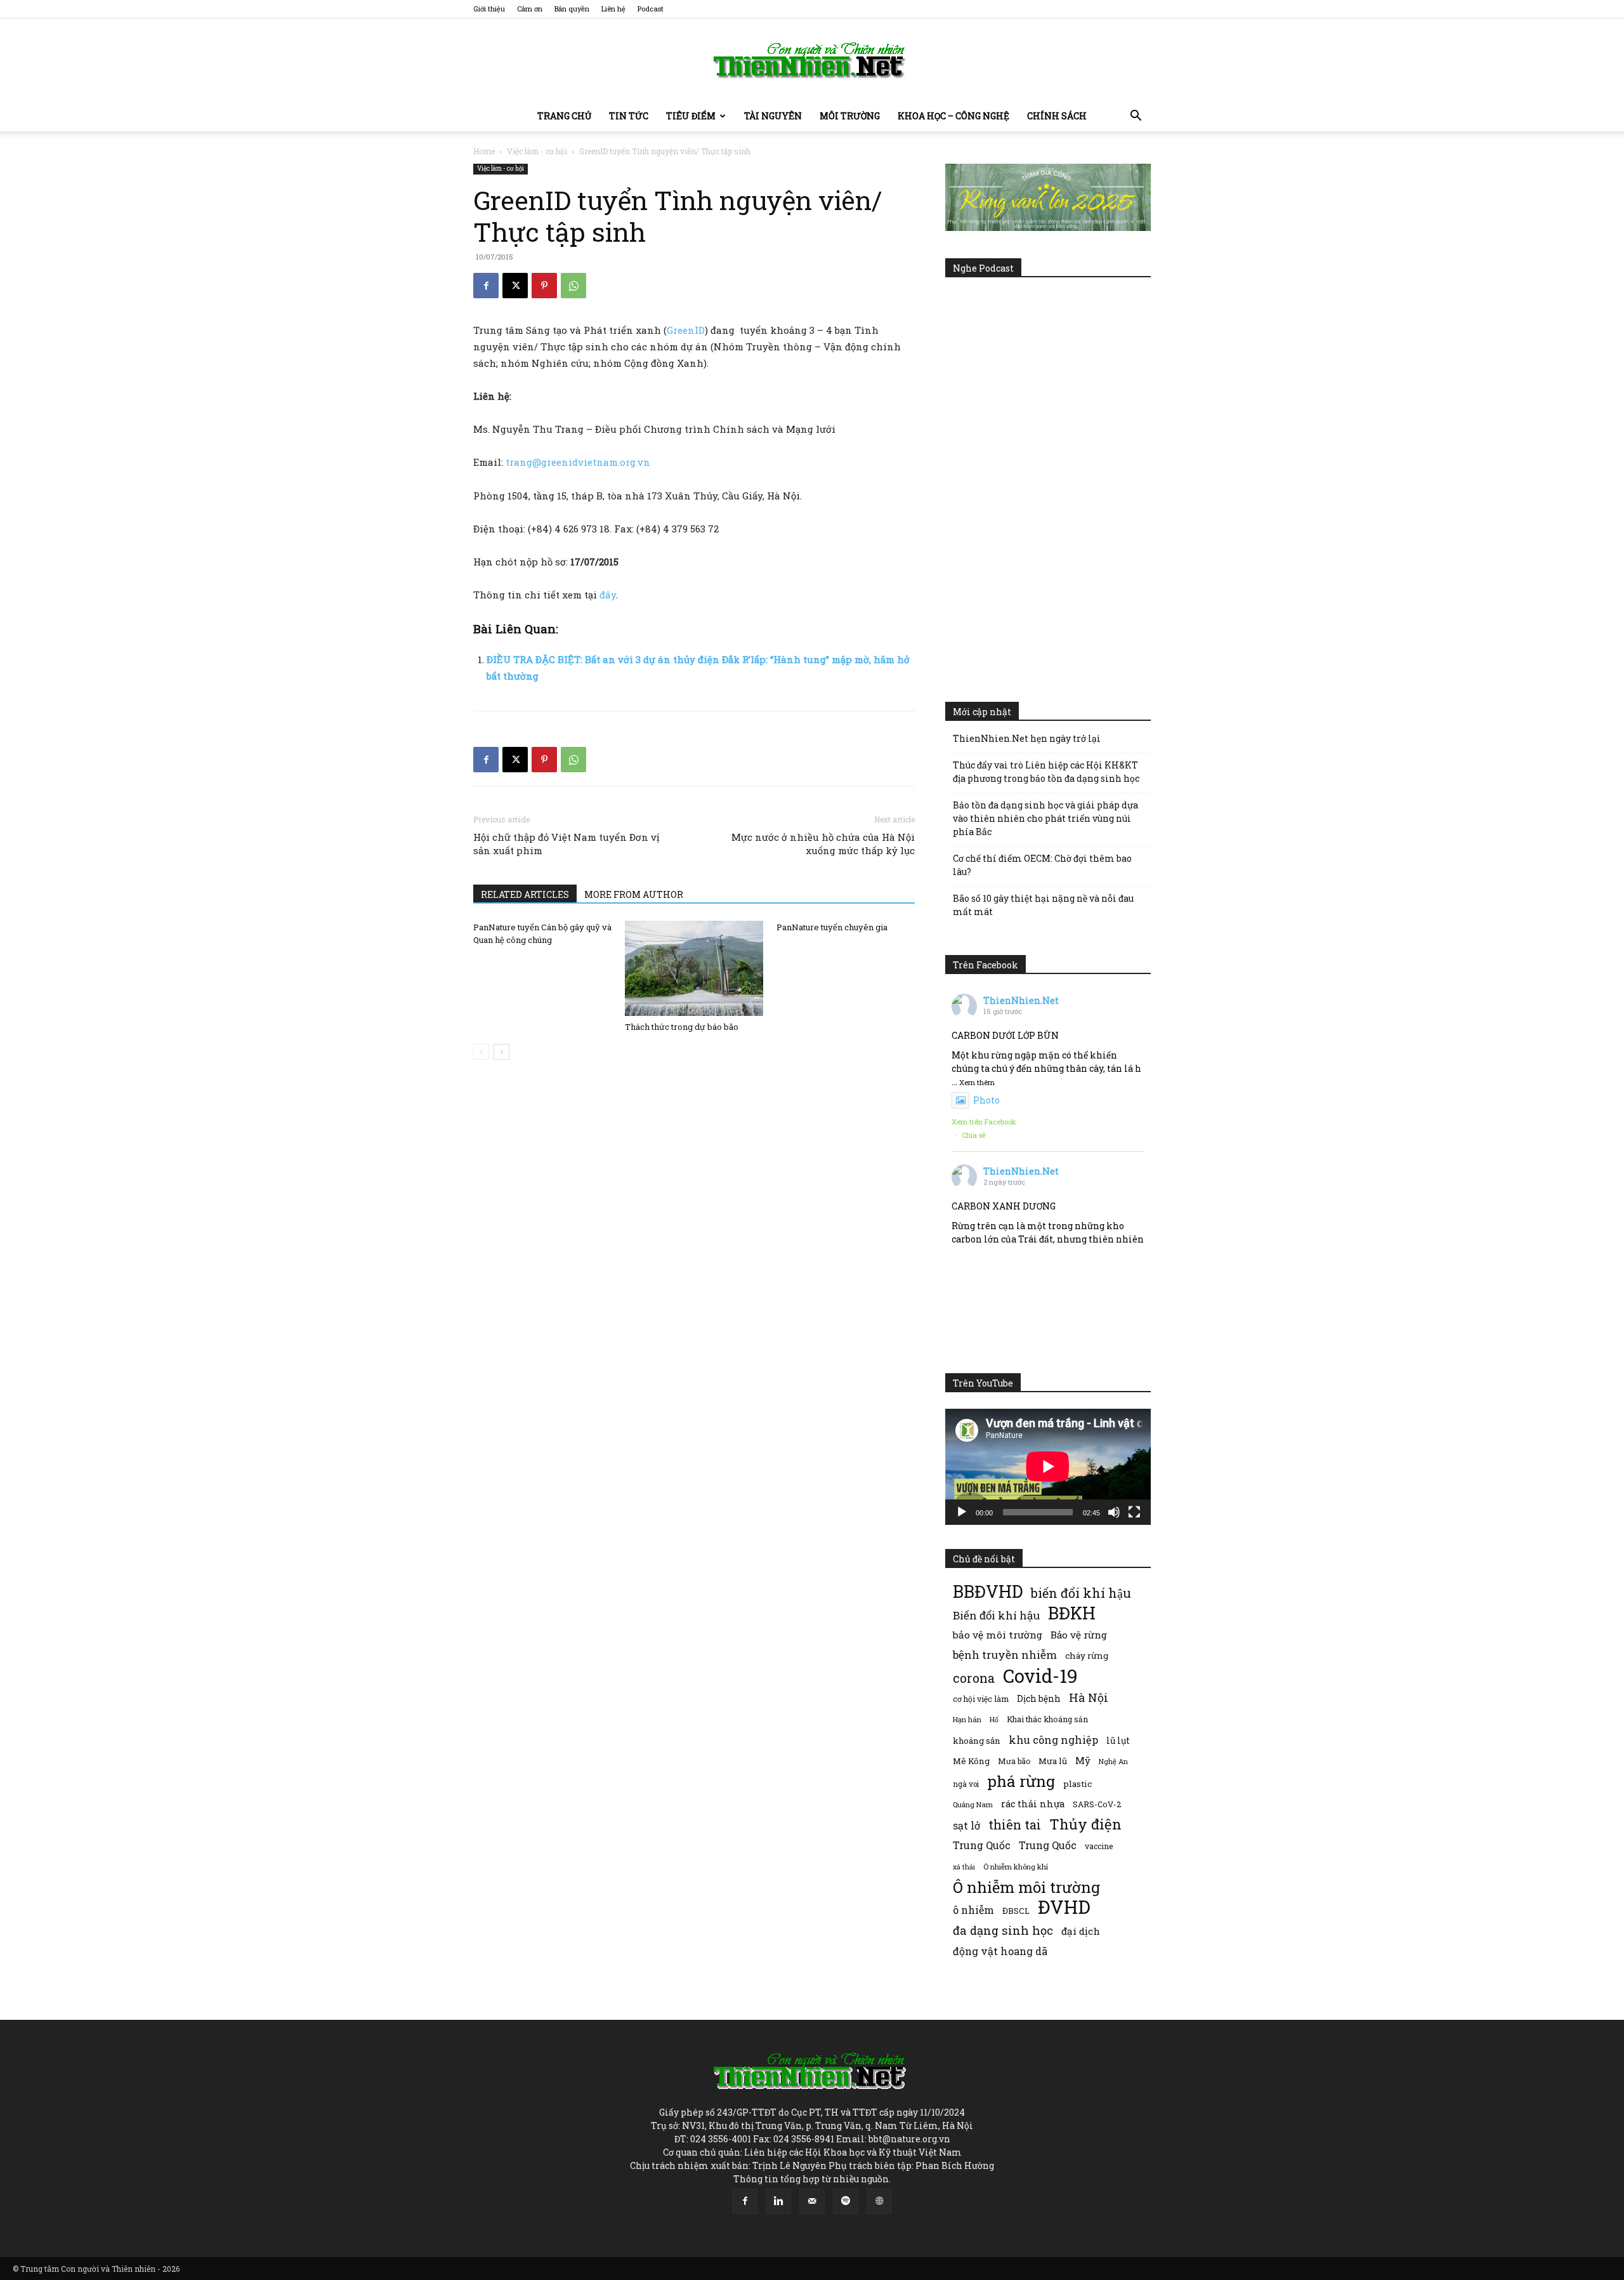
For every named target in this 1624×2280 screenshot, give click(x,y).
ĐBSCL (1016, 1911)
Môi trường (850, 116)
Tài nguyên (773, 116)
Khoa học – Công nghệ (953, 116)
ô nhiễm (973, 1910)
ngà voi (966, 1784)
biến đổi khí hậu (1081, 1593)
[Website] (879, 2201)
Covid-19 (1040, 1676)
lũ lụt (1118, 1740)
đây (608, 595)
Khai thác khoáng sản (1047, 1719)
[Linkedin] (778, 2201)
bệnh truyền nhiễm (1005, 1655)
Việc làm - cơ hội (537, 151)
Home (484, 151)
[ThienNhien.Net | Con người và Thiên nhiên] (812, 60)
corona (974, 1678)
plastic (1077, 1784)
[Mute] (1114, 1512)
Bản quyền (572, 9)
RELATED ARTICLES (525, 894)
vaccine (1099, 1846)
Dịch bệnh (1039, 1698)
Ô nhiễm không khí (1016, 1867)
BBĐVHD (988, 1591)
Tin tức (629, 116)
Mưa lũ (1053, 1761)
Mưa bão (1014, 1761)
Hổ (994, 1720)
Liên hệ (613, 9)
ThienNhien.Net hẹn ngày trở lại (1027, 738)
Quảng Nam (973, 1804)
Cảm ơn (530, 9)
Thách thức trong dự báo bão (682, 1027)
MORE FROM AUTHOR (634, 894)
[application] (1048, 1466)
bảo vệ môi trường (998, 1635)
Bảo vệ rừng (1079, 1635)
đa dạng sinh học (1003, 1931)
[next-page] (501, 1052)
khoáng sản (977, 1741)
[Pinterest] (544, 286)
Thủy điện (1085, 1824)
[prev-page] (481, 1052)
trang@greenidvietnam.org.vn (578, 462)
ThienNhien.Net (1021, 1000)
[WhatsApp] (573, 286)
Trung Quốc (1048, 1845)
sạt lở (966, 1825)
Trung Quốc (982, 1845)
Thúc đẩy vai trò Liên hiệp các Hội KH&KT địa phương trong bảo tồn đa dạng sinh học (1046, 772)
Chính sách (1057, 116)
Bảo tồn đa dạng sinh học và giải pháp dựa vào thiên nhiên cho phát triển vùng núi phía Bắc (1045, 818)
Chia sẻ (974, 1135)
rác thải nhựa (1033, 1804)
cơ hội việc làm (981, 1699)
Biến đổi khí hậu (996, 1615)
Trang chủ (564, 116)
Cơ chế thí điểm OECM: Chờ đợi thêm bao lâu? (1042, 865)
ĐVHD (1064, 1907)
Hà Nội (1089, 1698)
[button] (1136, 117)
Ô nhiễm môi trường (1026, 1887)
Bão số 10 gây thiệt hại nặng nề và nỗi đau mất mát (1043, 905)
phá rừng (1021, 1781)
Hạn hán (967, 1719)
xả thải (964, 1867)
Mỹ (1083, 1760)
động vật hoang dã (1000, 1951)
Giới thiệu (489, 9)
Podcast (651, 9)
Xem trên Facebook (984, 1122)
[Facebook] (486, 286)
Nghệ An (1113, 1761)
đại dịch (1081, 1931)
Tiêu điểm (691, 116)
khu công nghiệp (1053, 1740)
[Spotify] (846, 2201)
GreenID (686, 330)
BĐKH (1072, 1613)
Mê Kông (971, 1761)
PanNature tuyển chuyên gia (832, 927)
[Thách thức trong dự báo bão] (694, 968)
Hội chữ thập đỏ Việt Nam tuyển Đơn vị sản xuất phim (566, 844)
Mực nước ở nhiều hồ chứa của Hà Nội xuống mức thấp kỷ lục (823, 844)
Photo (986, 1100)
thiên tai (1015, 1825)
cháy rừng (1087, 1656)
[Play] (962, 1512)
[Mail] (812, 2201)
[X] (515, 286)
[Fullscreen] (1134, 1512)
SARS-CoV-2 (1097, 1804)
